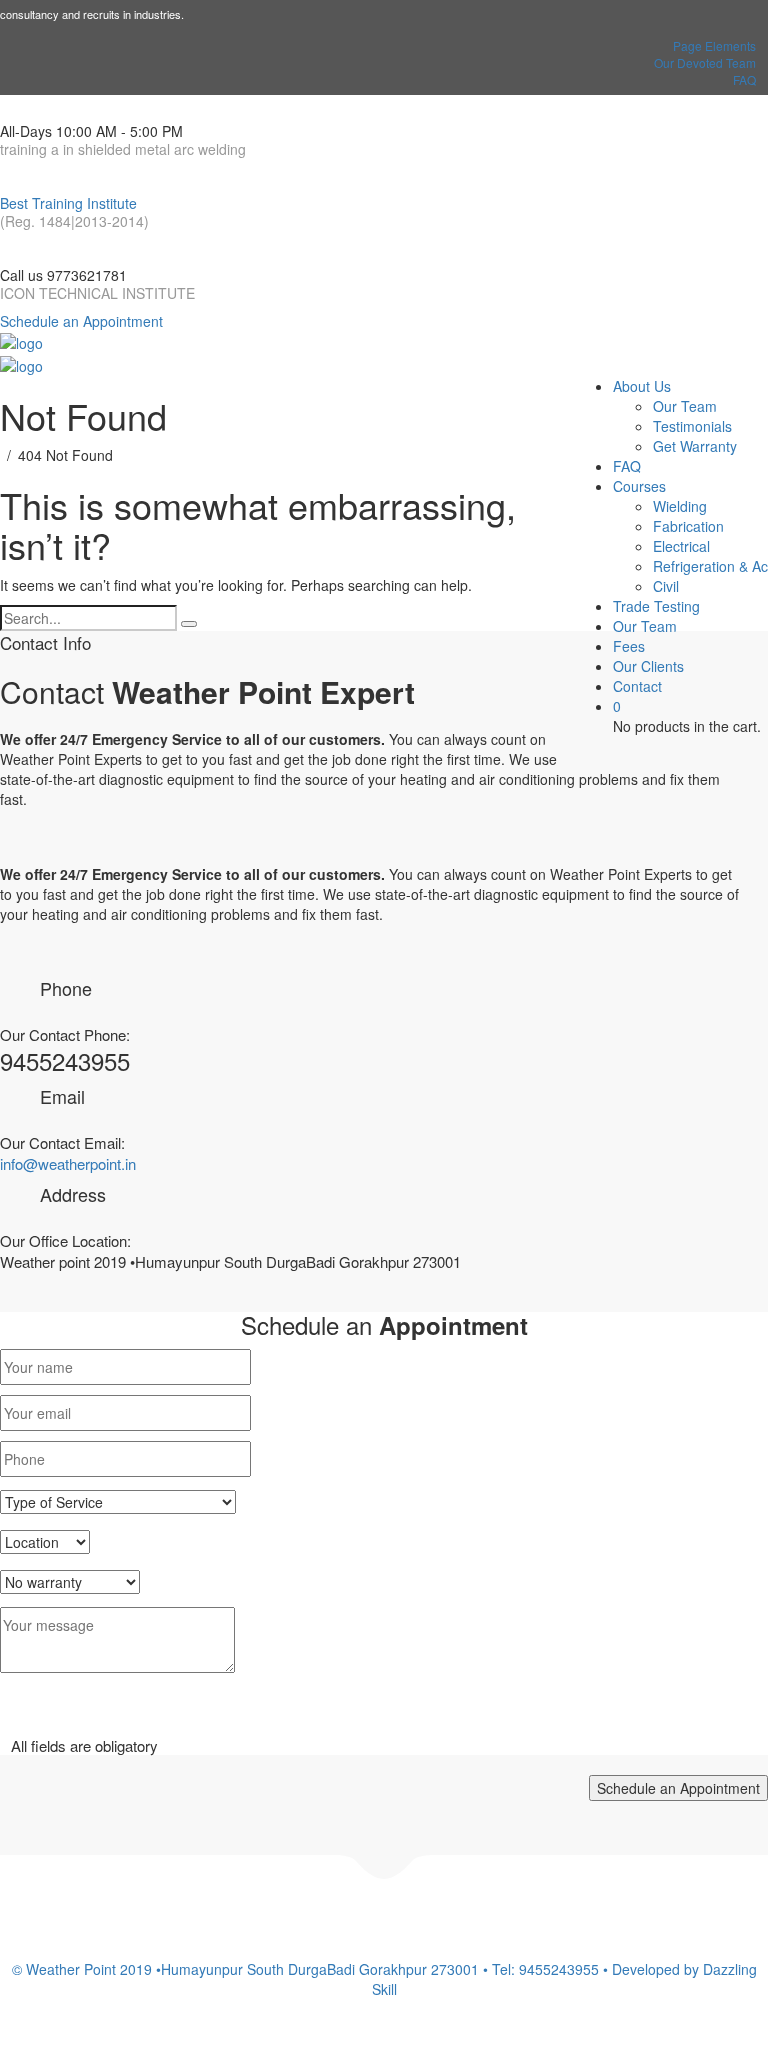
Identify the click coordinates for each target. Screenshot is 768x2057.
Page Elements (714, 45)
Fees (629, 646)
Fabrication (688, 526)
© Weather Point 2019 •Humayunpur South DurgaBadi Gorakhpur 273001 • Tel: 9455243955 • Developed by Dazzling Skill (384, 1979)
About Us (642, 386)
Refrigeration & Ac (710, 566)
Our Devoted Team (705, 62)
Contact (637, 686)
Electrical (681, 546)
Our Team (685, 406)
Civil (666, 586)
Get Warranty (695, 446)
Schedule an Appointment (81, 321)
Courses (639, 486)
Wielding (680, 506)
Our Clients (648, 666)
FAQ (744, 79)
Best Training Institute (68, 203)
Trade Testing (656, 606)
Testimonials (692, 426)
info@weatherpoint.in (68, 1163)
